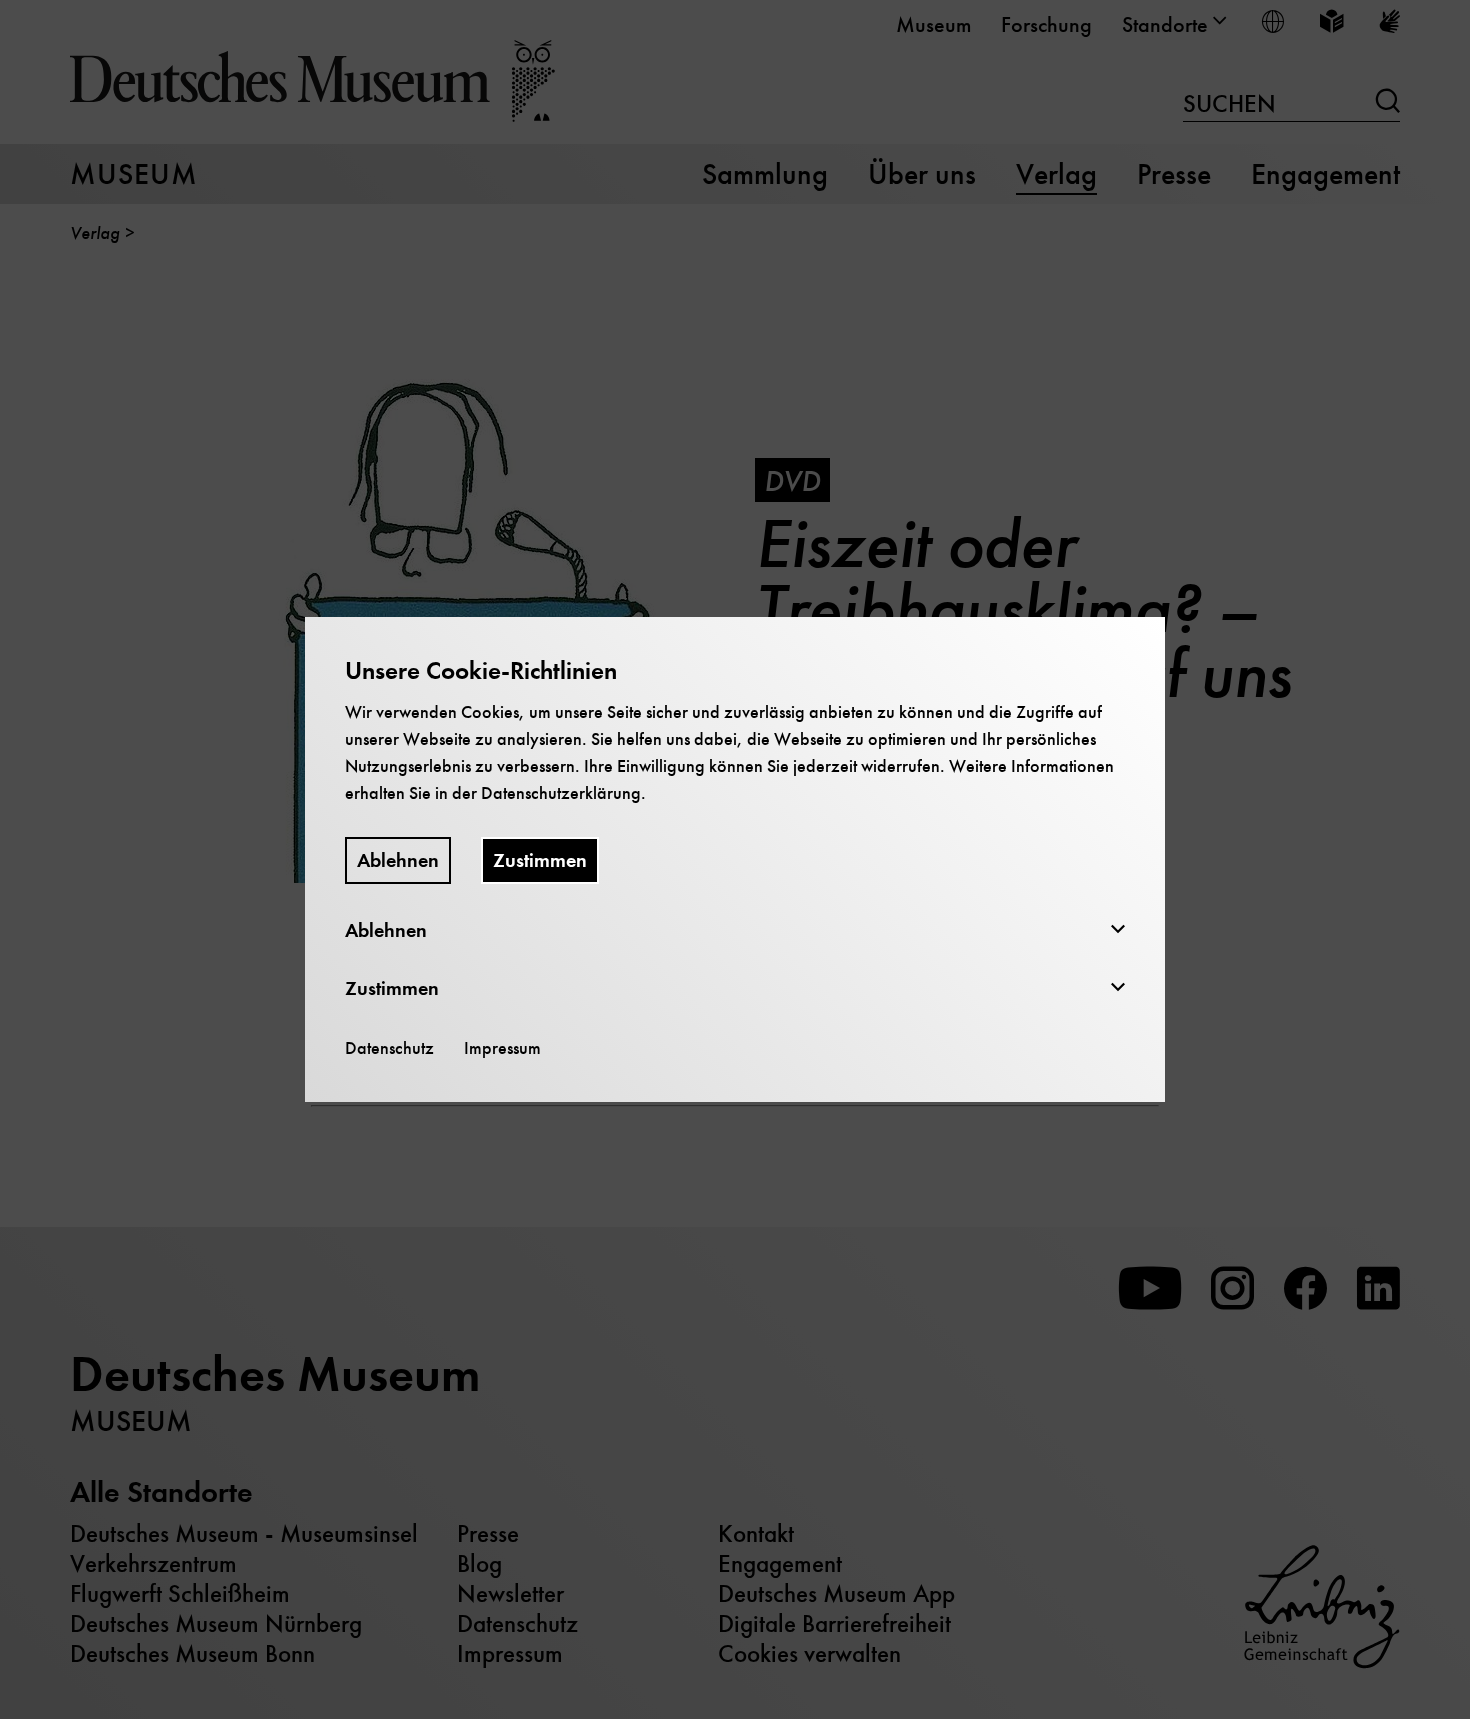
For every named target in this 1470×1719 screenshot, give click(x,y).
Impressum (502, 1048)
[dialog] (735, 859)
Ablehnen (398, 860)
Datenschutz (389, 1048)
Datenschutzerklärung (561, 793)
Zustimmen (540, 860)
